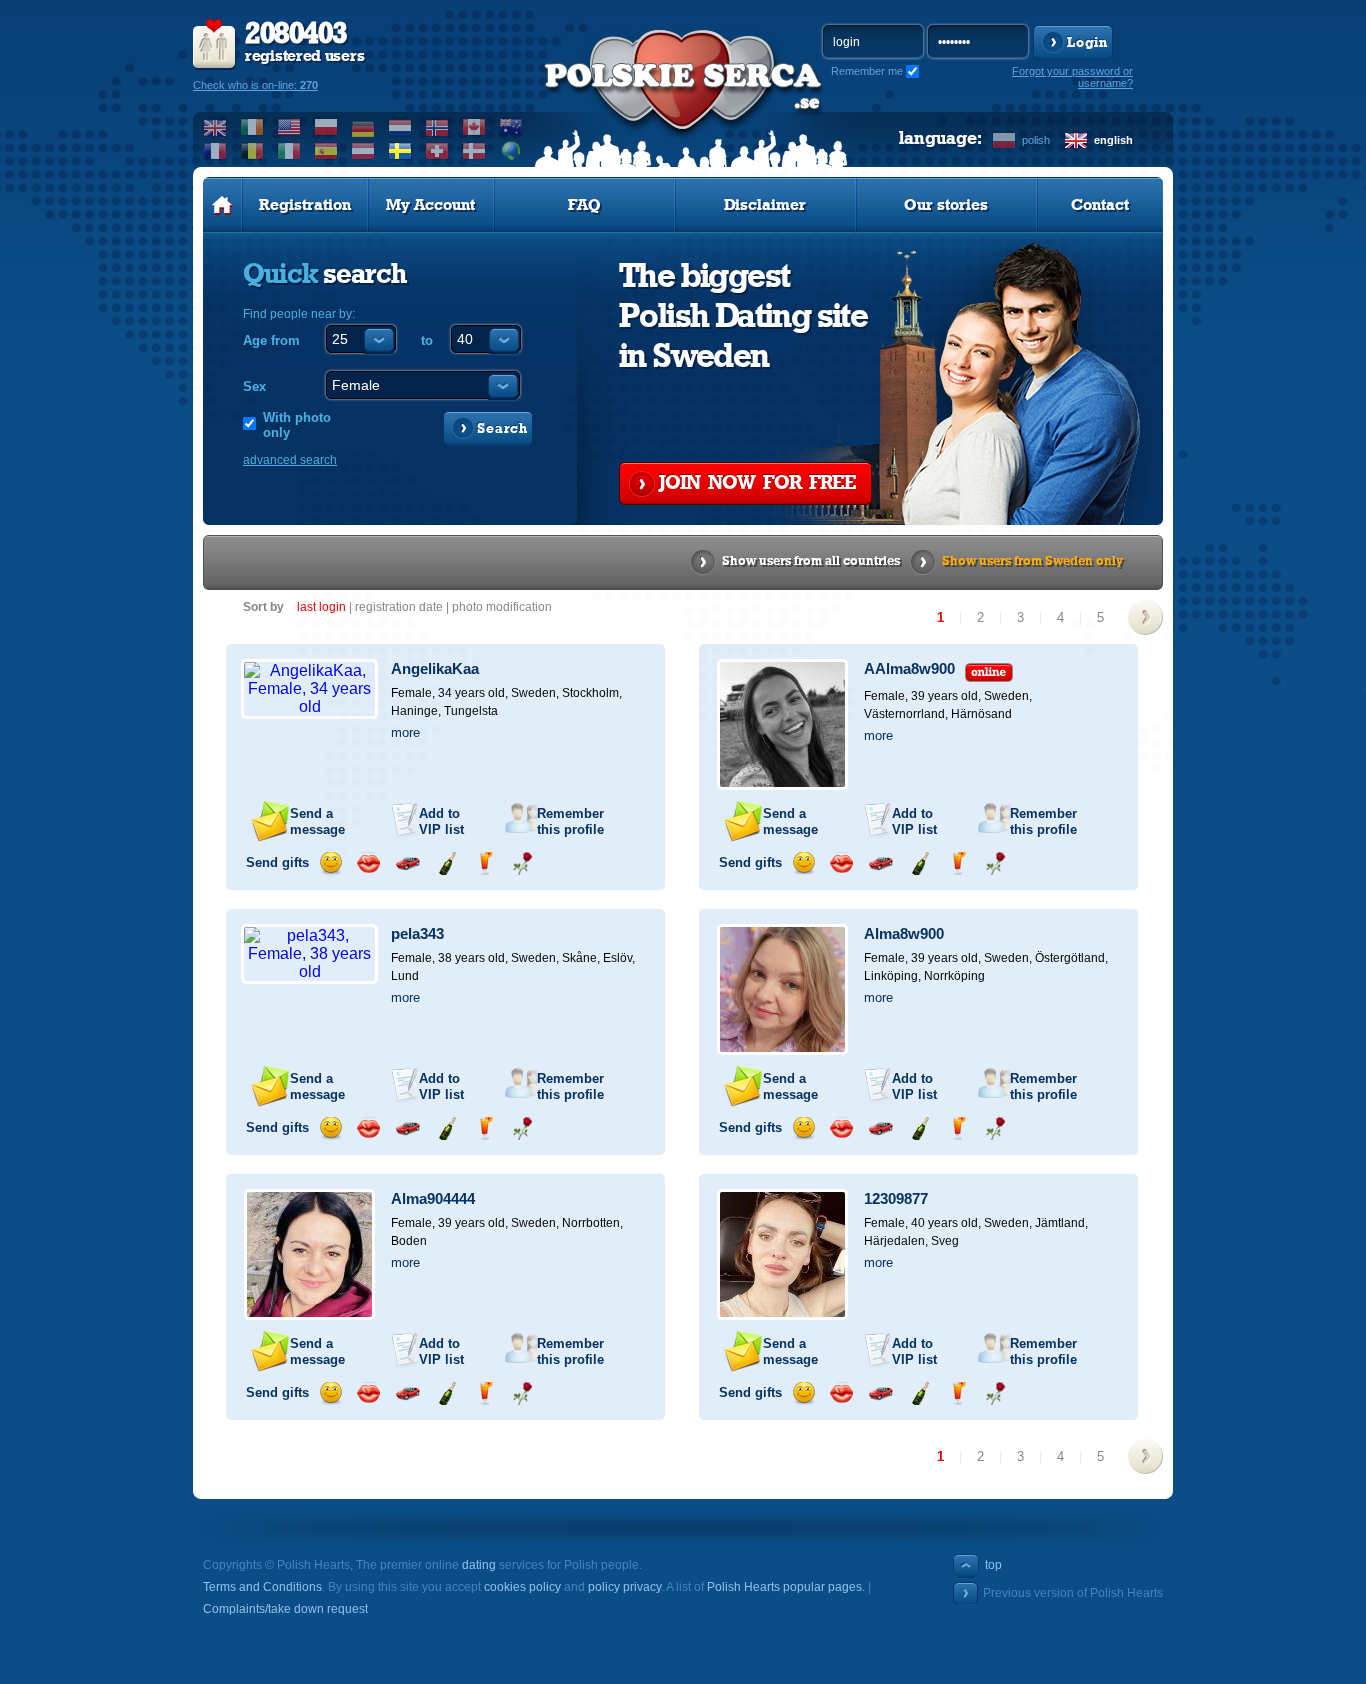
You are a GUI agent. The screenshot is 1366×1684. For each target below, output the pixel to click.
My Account (430, 205)
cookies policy (522, 1587)
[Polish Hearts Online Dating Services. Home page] (222, 205)
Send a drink (484, 863)
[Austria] (363, 151)
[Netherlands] (400, 127)
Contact (1100, 205)
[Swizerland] (437, 151)
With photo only (297, 425)
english (1113, 140)
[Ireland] (252, 127)
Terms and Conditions (262, 1587)
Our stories (946, 205)
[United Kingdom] (215, 127)
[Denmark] (474, 151)
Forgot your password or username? (1072, 77)
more (405, 732)
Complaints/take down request (285, 1609)
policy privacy (624, 1587)
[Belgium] (252, 151)
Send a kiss (368, 863)
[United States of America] (289, 127)
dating (479, 1565)
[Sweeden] (400, 151)
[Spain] (326, 151)
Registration (305, 205)
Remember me (867, 71)
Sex (254, 386)
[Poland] (326, 127)
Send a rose (522, 863)
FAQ (584, 205)
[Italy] (289, 151)
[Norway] (437, 127)
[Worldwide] (511, 151)
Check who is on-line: (255, 85)
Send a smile (330, 863)
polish (1036, 140)
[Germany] (363, 127)
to (427, 340)
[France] (215, 151)
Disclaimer (765, 205)
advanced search (290, 460)
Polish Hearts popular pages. (786, 1587)
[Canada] (474, 127)
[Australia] (511, 127)
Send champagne (446, 863)
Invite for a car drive (407, 863)
